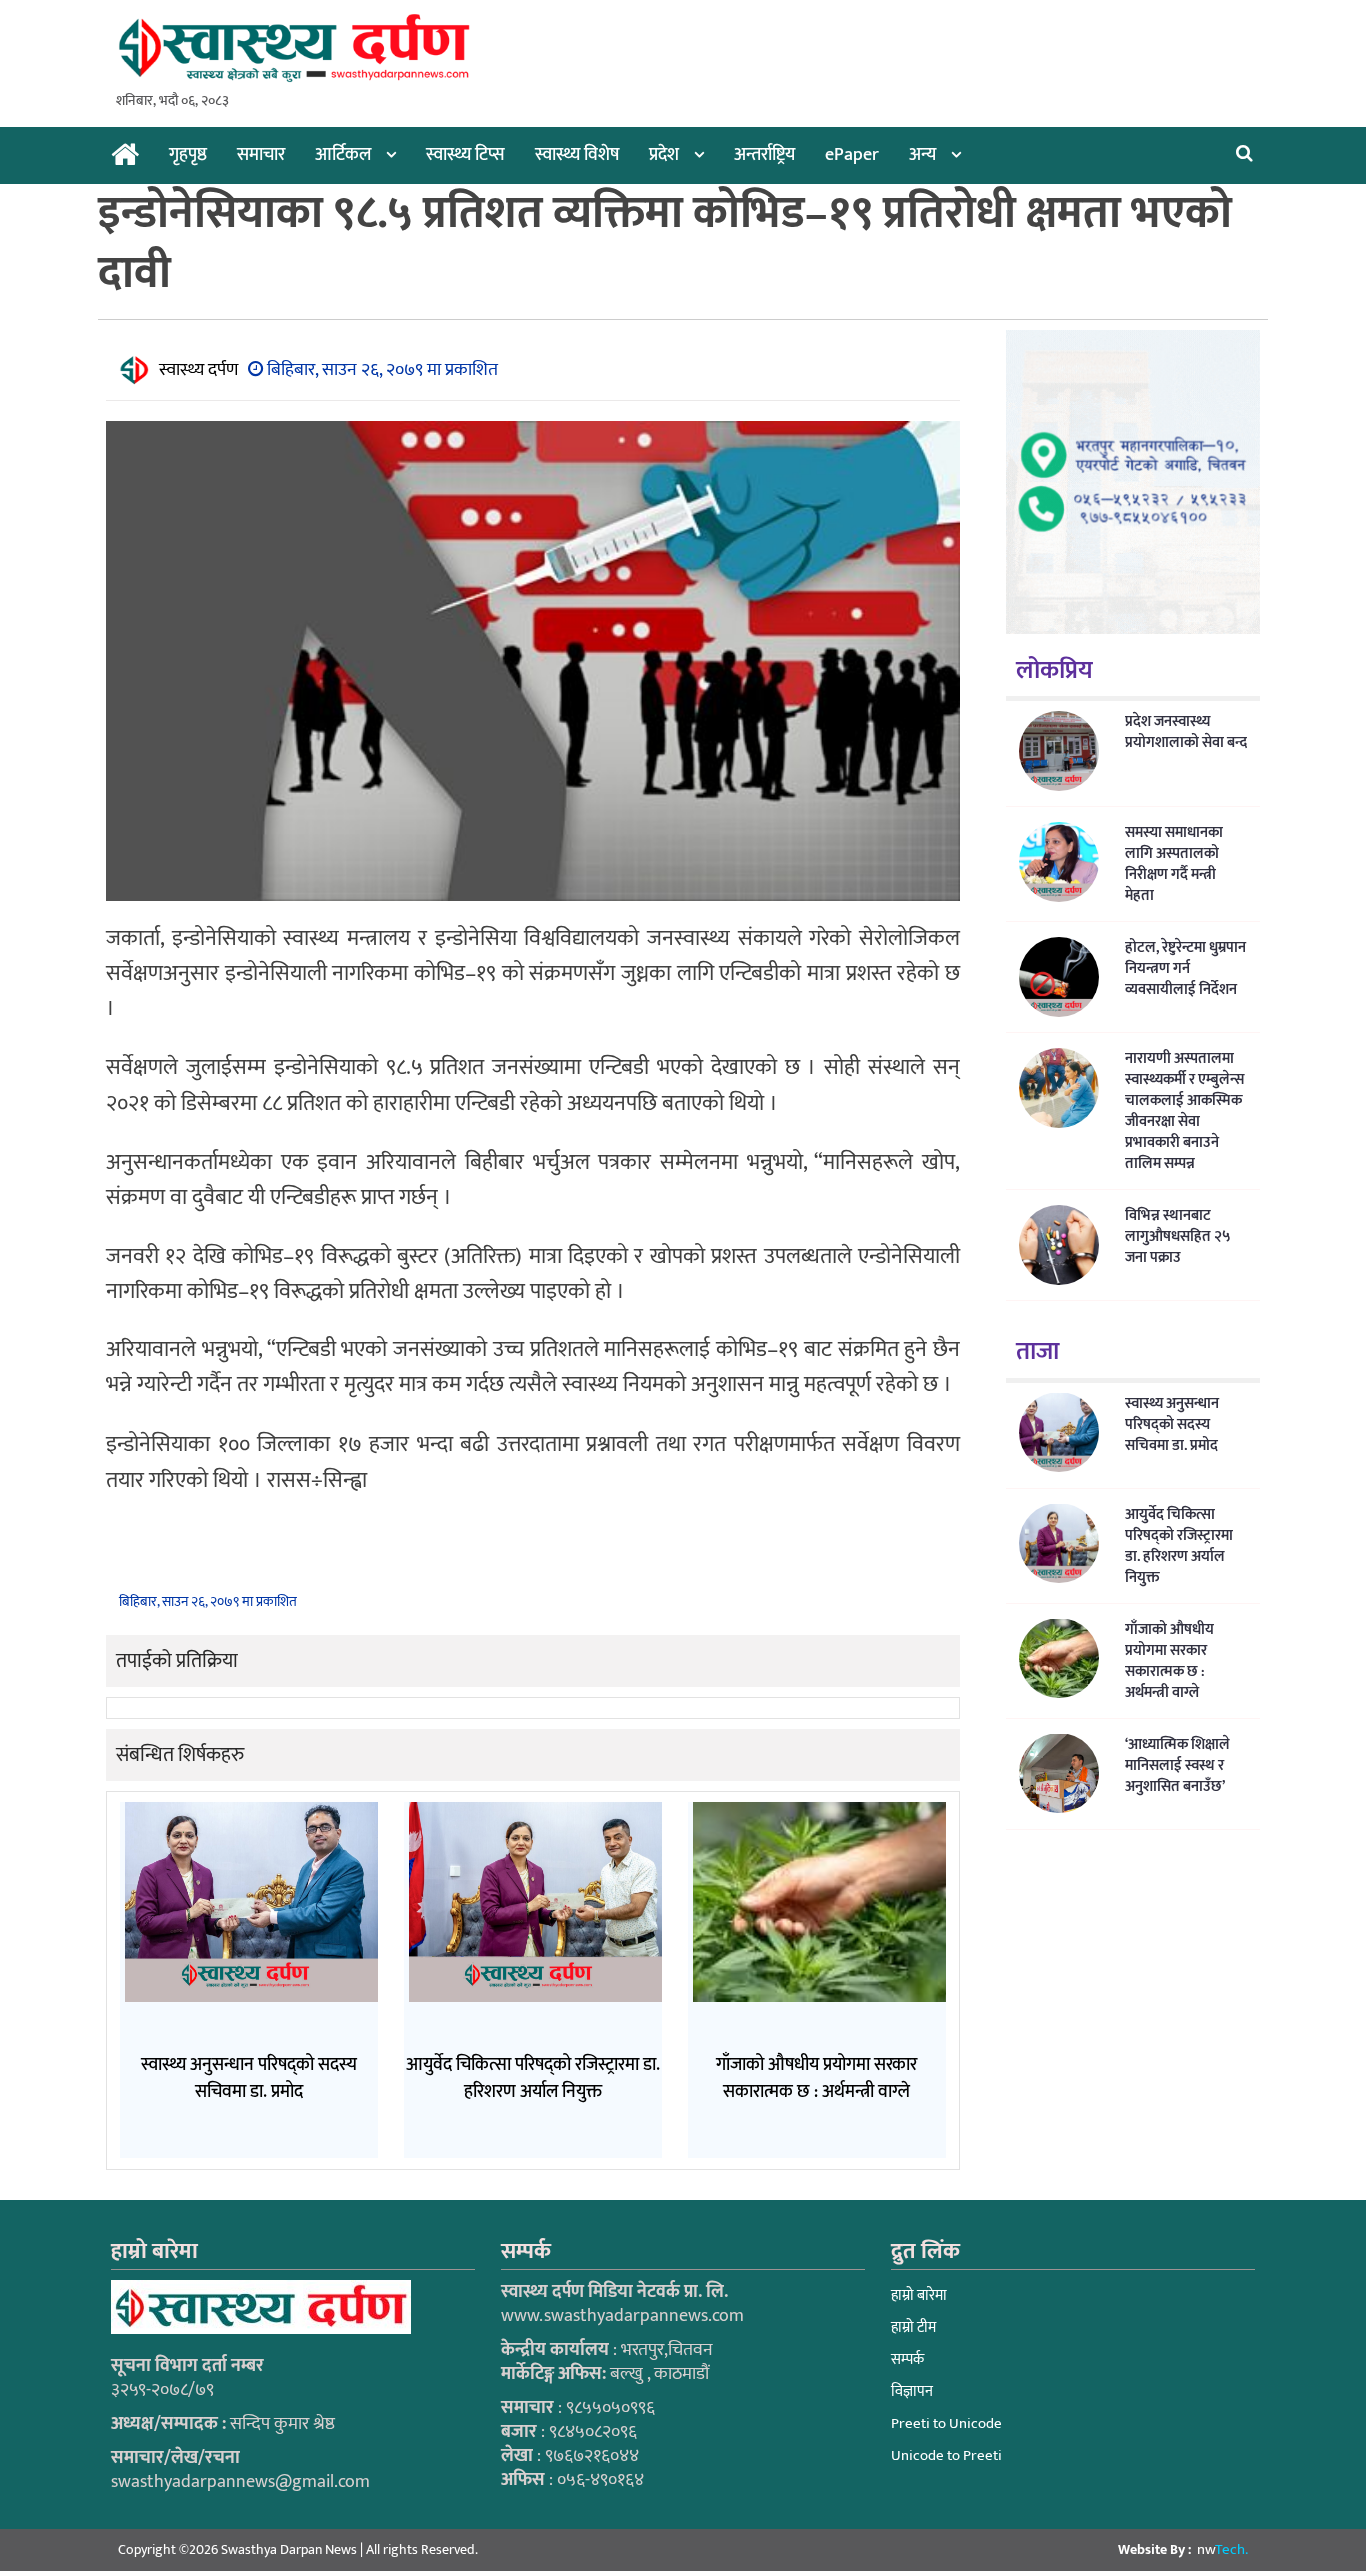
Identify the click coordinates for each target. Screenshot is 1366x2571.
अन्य (922, 155)
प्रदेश (664, 155)
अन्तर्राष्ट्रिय (764, 155)
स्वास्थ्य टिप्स (465, 155)
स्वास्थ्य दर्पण (198, 370)
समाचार (261, 155)
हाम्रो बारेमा (919, 2295)
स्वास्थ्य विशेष (577, 155)
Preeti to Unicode (946, 2423)
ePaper (852, 155)
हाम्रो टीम (913, 2327)
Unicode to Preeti (946, 2455)
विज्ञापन (912, 2391)
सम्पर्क (907, 2359)
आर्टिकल (343, 155)
